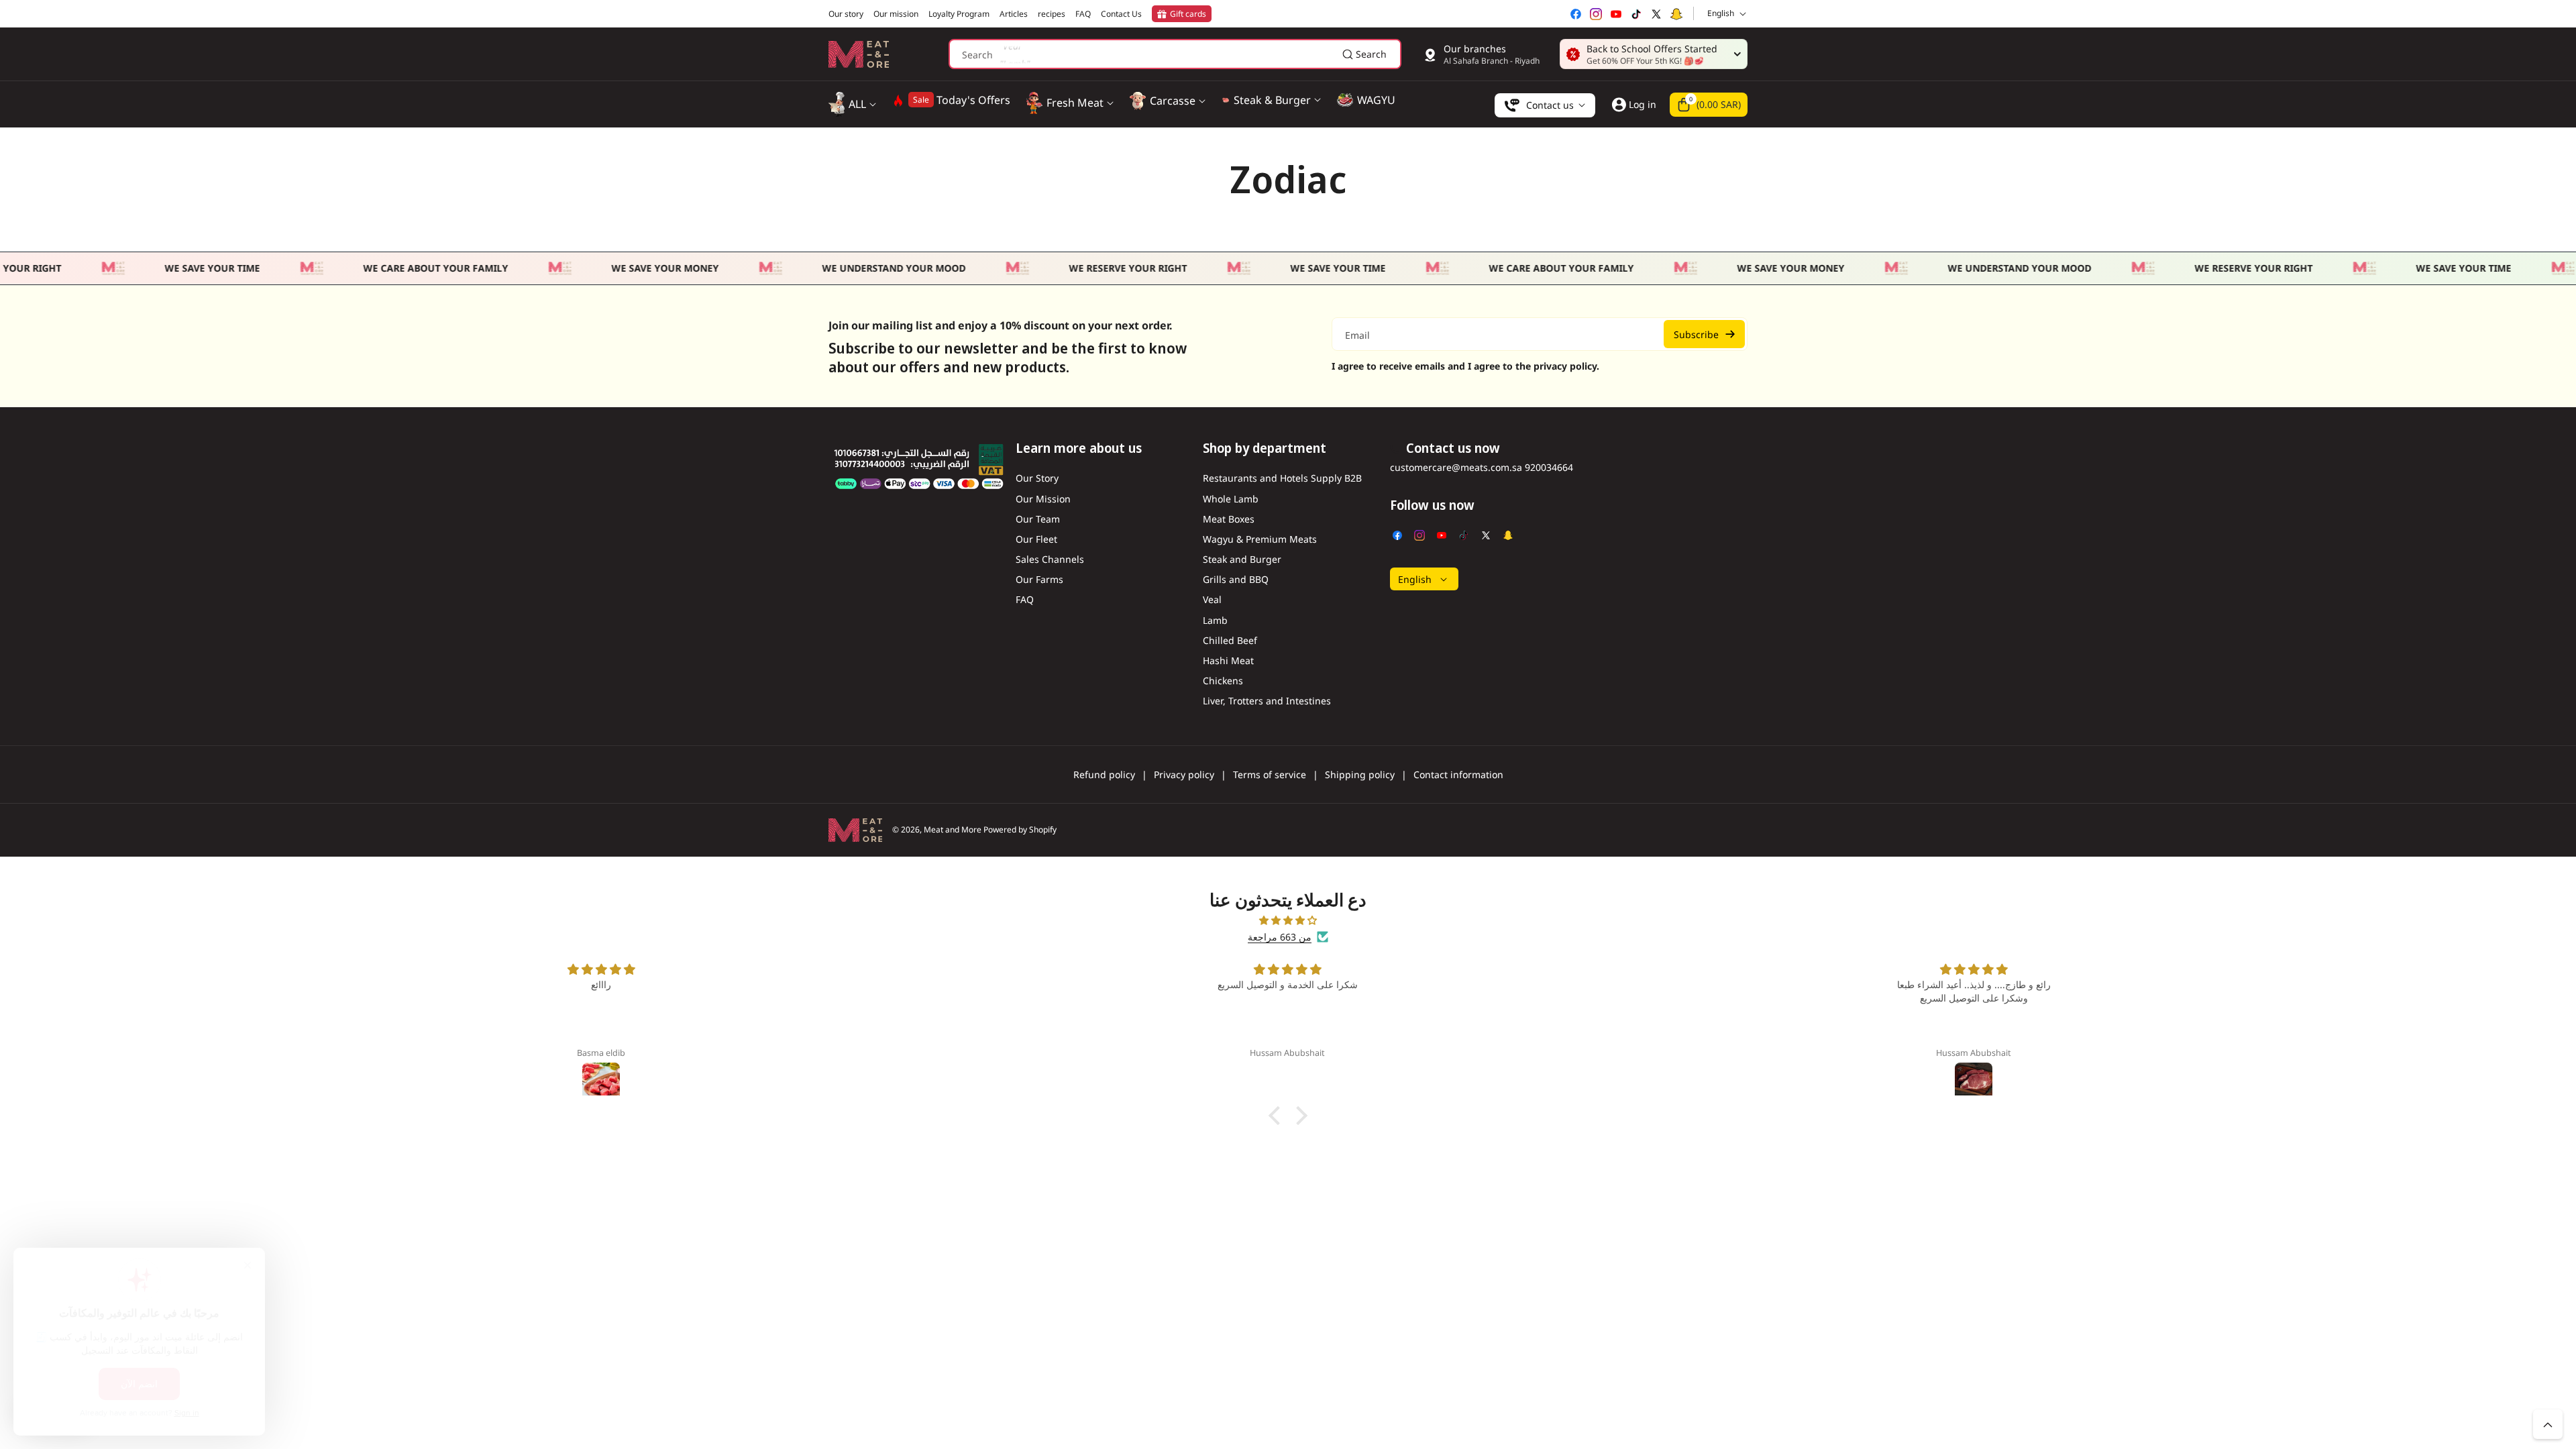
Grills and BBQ (1236, 579)
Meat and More (953, 829)
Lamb (1215, 620)
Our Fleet (1036, 539)
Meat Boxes (1229, 519)
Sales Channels (1050, 559)
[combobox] (1175, 54)
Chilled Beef (1230, 640)
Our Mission (1043, 499)
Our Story (1037, 478)
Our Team (1038, 519)
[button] (1709, 105)
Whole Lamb (1231, 499)
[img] (1288, 920)
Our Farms (1039, 579)
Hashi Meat (1228, 660)
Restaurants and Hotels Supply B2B (1282, 478)
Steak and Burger (1242, 559)
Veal (1212, 599)
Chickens (1223, 681)
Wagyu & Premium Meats (1260, 539)
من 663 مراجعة (1280, 937)
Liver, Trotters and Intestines (1267, 701)
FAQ (1025, 599)
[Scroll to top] (2548, 1424)
